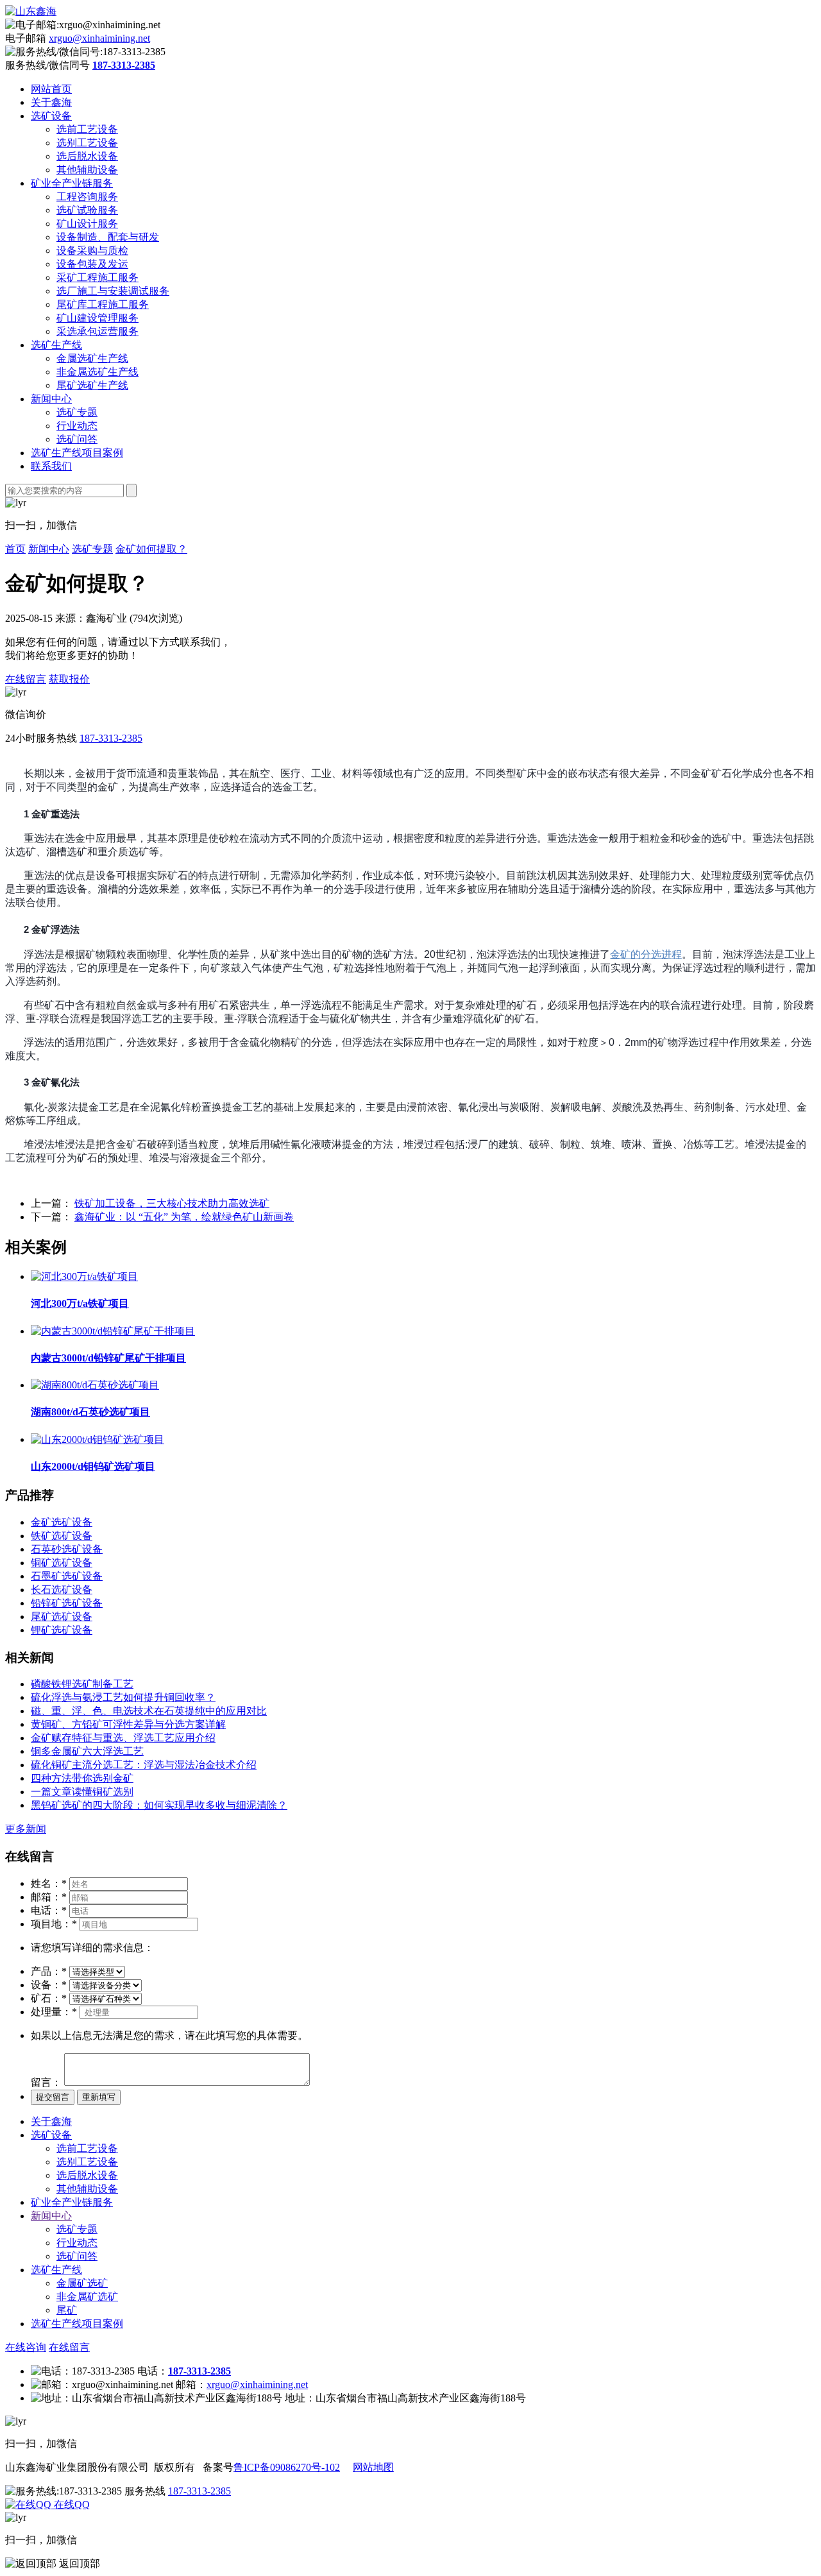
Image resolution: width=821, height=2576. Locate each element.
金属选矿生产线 (92, 358)
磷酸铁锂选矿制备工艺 (82, 1684)
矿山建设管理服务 (97, 318)
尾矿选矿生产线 (92, 385)
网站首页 (51, 89)
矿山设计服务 (87, 224)
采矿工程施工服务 (97, 277)
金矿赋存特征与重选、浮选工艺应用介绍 (123, 1738)
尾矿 (67, 2310)
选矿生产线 (56, 345)
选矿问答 (77, 439)
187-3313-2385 (111, 738)
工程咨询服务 (87, 197)
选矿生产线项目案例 (77, 453)
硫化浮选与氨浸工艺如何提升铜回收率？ (123, 1697)
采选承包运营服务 (97, 331)
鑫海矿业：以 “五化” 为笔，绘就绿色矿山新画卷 (184, 1217)
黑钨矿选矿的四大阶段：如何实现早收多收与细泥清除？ (159, 1805)
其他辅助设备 (87, 170)
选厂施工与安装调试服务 (113, 291)
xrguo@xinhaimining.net (99, 38)
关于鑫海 (51, 102)
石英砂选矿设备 (67, 1549)
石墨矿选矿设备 (67, 1576)
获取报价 (69, 679)
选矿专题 (77, 412)
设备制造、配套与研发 (108, 237)
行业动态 (77, 426)
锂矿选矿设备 (62, 1630)
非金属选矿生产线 (97, 372)
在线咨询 (26, 2347)
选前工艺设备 (87, 129)
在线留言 (26, 679)
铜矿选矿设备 (62, 1563)
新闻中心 (51, 399)
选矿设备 (51, 116)
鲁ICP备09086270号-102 (287, 2467)
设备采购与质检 (92, 251)
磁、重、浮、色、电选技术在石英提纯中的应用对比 (149, 1711)
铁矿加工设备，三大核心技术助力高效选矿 (172, 1203)
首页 (15, 549)
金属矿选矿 (82, 2283)
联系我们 (51, 466)
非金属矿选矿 (87, 2297)
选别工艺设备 (87, 143)
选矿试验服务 (87, 210)
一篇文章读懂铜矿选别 (82, 1792)
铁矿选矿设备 (62, 1536)
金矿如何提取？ (151, 549)
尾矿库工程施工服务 (103, 304)
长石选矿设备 (62, 1590)
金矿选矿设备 (62, 1522)
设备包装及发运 (92, 264)
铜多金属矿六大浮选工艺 (87, 1751)
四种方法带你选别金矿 (82, 1778)
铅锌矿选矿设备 (67, 1603)
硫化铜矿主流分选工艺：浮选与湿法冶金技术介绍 (144, 1765)
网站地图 (373, 2467)
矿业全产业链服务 (72, 183)
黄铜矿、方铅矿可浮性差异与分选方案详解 (128, 1724)
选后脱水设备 (87, 156)
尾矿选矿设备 (62, 1616)
